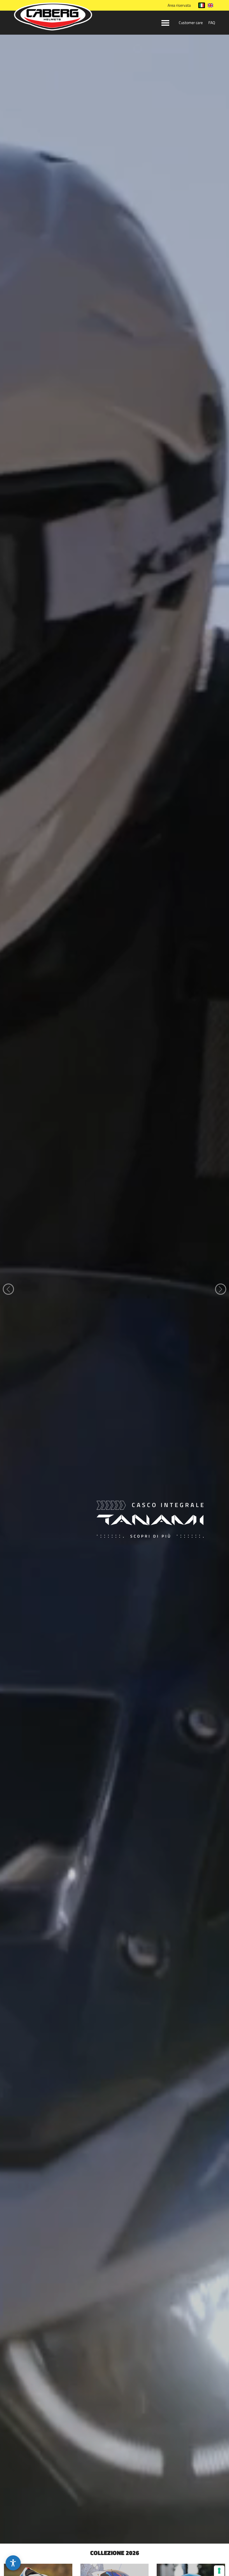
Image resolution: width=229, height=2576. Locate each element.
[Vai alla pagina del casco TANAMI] (115, 2542)
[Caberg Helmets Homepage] (53, 18)
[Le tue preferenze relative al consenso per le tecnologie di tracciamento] (219, 2571)
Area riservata (179, 5)
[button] (13, 2563)
